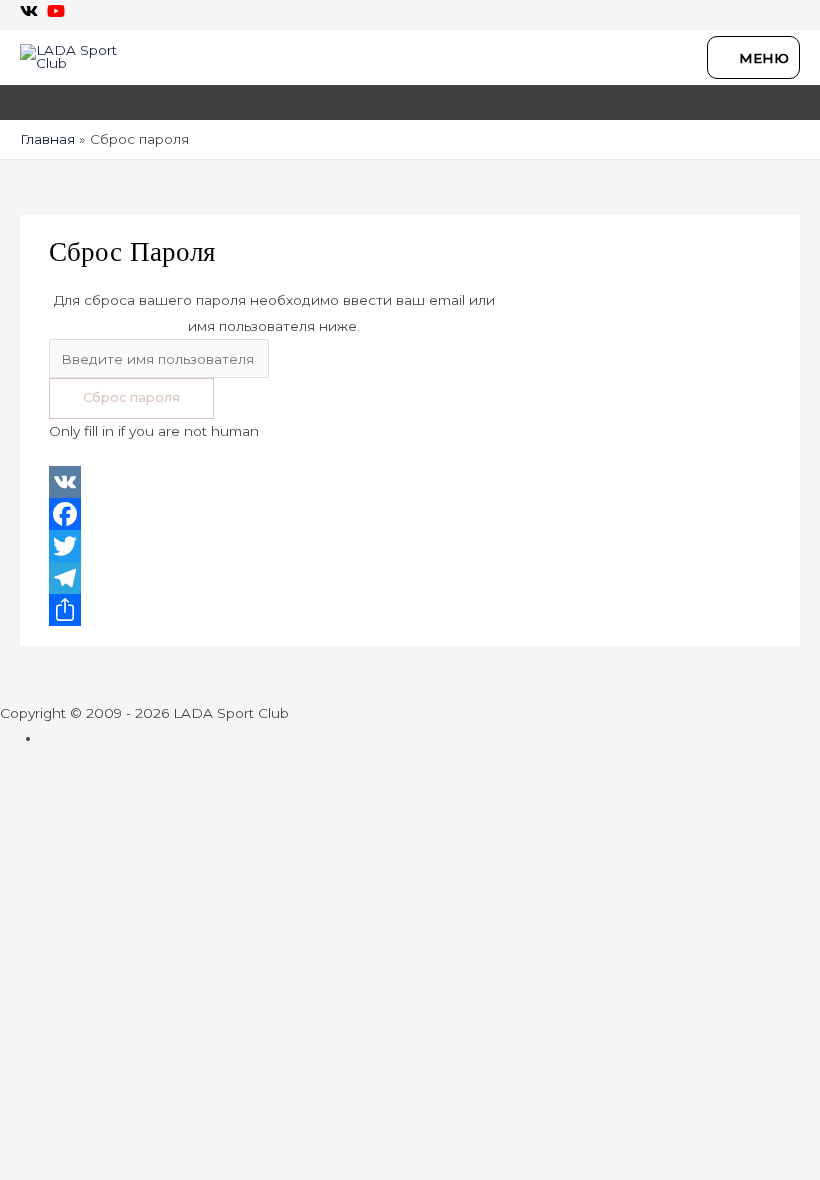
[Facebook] (409, 514)
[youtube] (58, 11)
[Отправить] (409, 610)
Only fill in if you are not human (154, 431)
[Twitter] (409, 546)
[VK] (409, 482)
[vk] (31, 11)
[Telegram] (409, 578)
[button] (27, 95)
